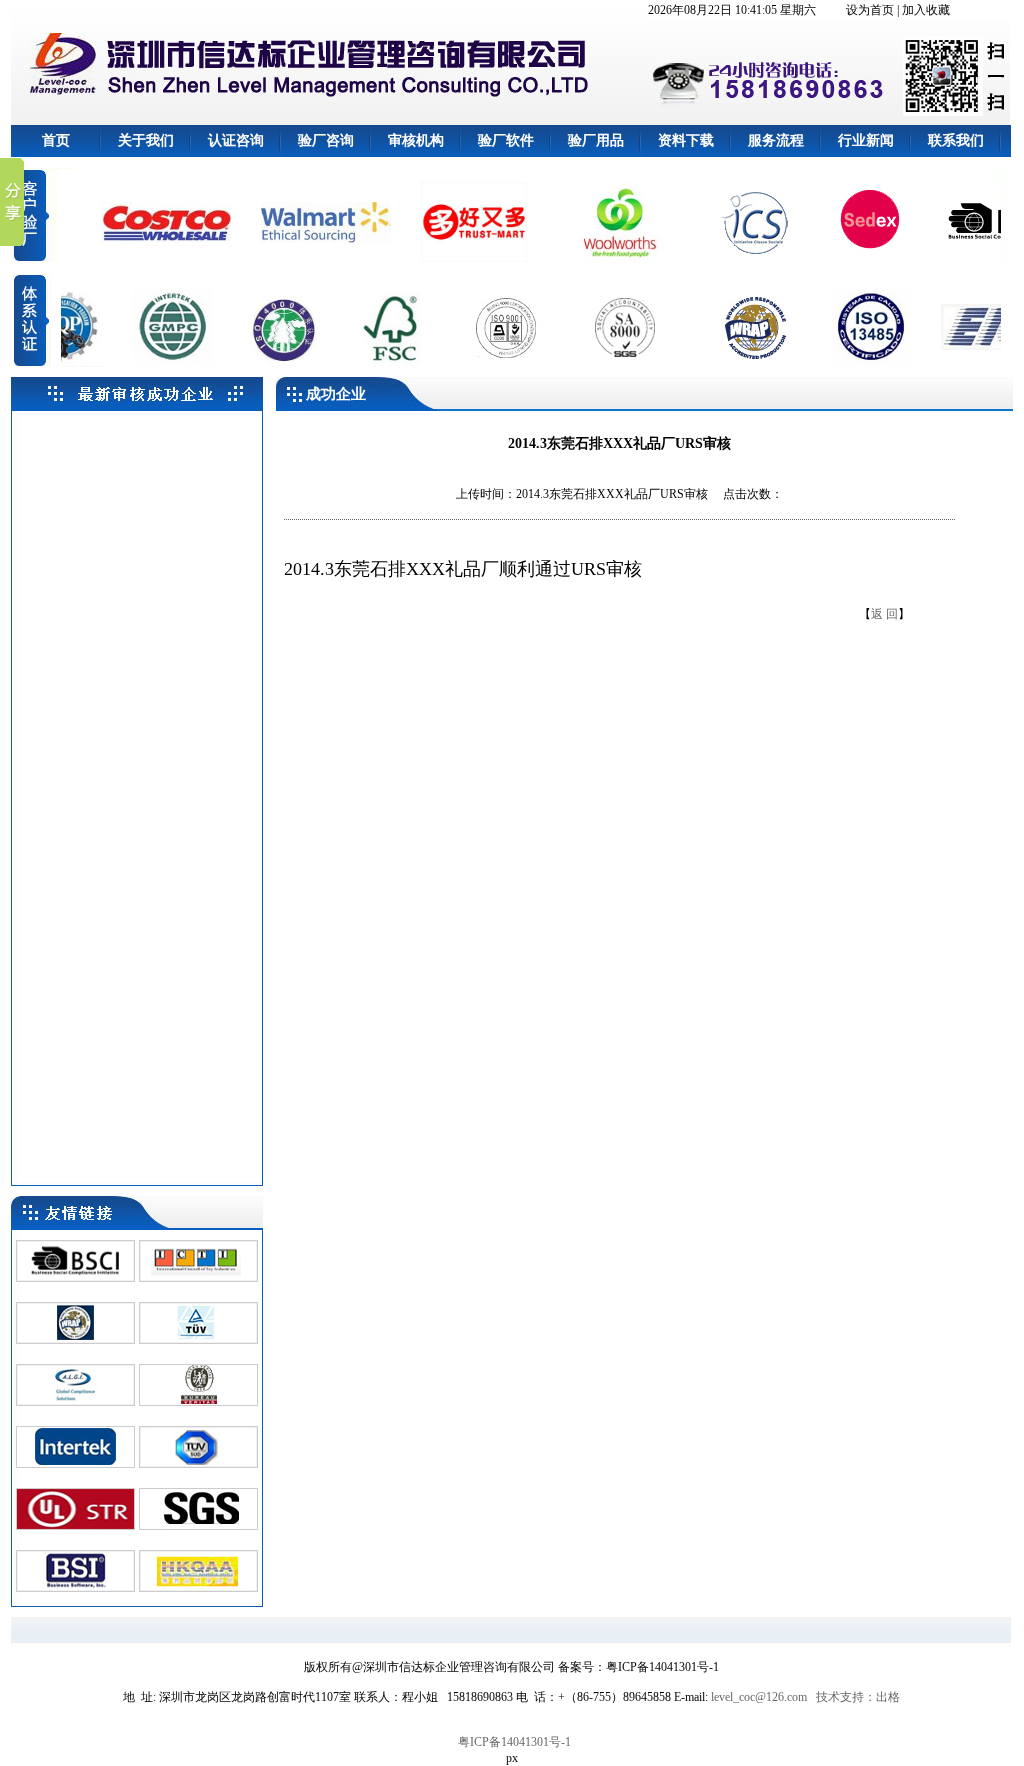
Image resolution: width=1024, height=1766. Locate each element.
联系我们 (956, 140)
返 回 (884, 614)
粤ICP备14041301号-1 (514, 1742)
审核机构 (416, 140)
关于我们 (146, 140)
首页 (56, 140)
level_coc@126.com (759, 1697)
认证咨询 (236, 140)
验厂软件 (506, 140)
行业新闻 (866, 140)
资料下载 (686, 140)
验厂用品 (596, 140)
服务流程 (776, 140)
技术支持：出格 (858, 1697)
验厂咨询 (326, 140)
